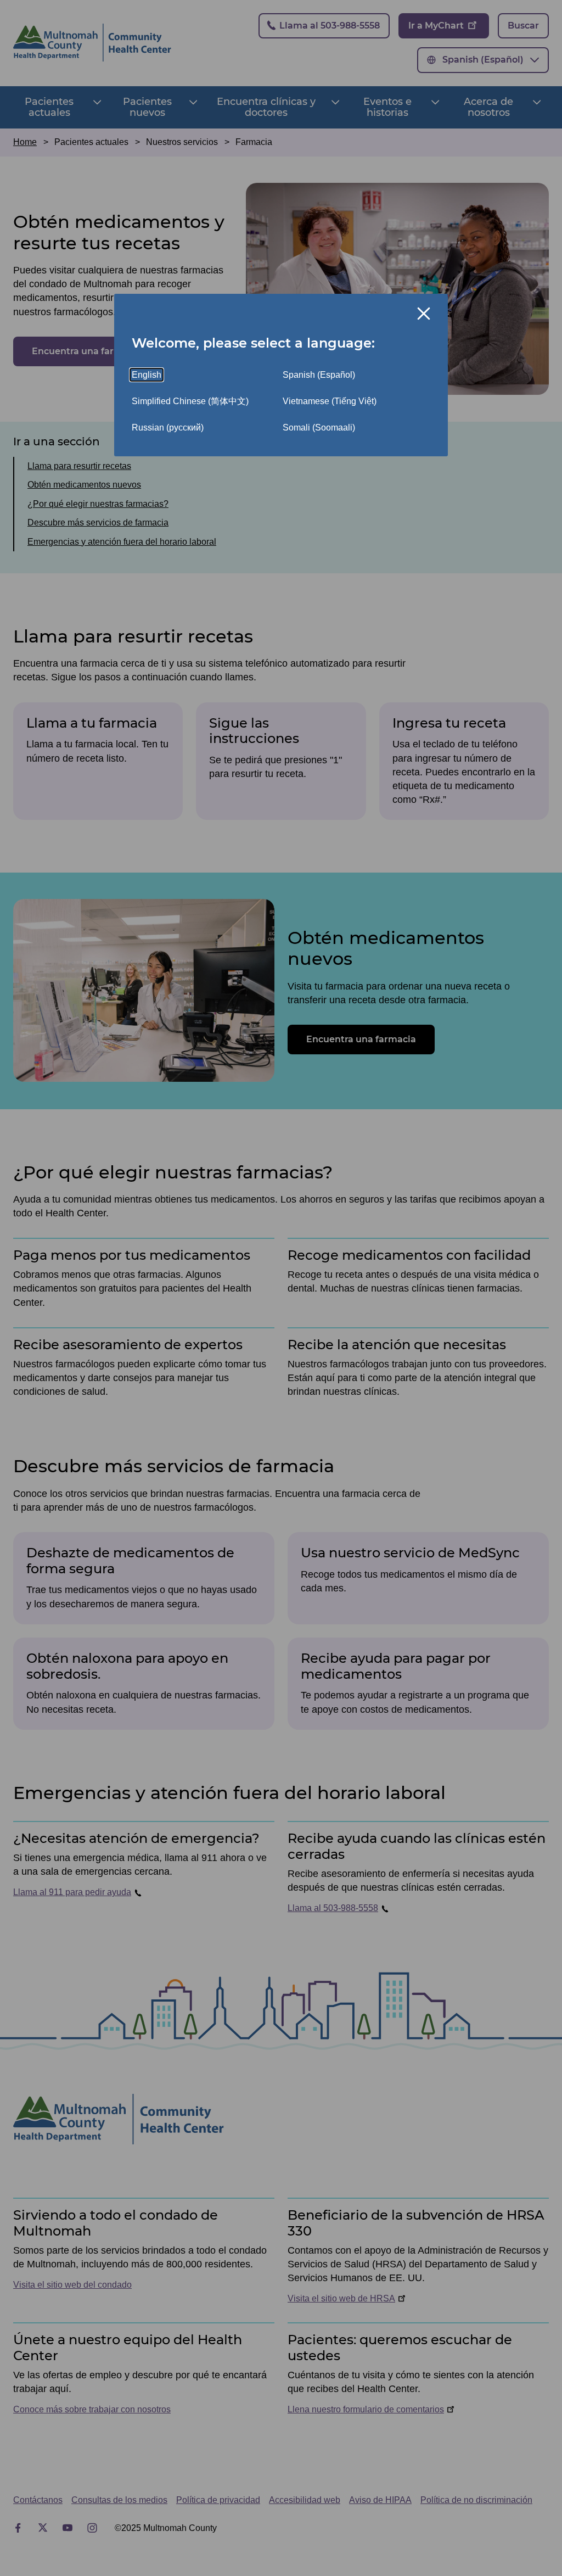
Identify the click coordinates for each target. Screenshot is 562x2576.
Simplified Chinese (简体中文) (190, 401)
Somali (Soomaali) (319, 428)
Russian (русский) (168, 428)
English (147, 375)
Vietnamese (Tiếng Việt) (330, 401)
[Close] (424, 314)
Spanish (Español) (319, 375)
